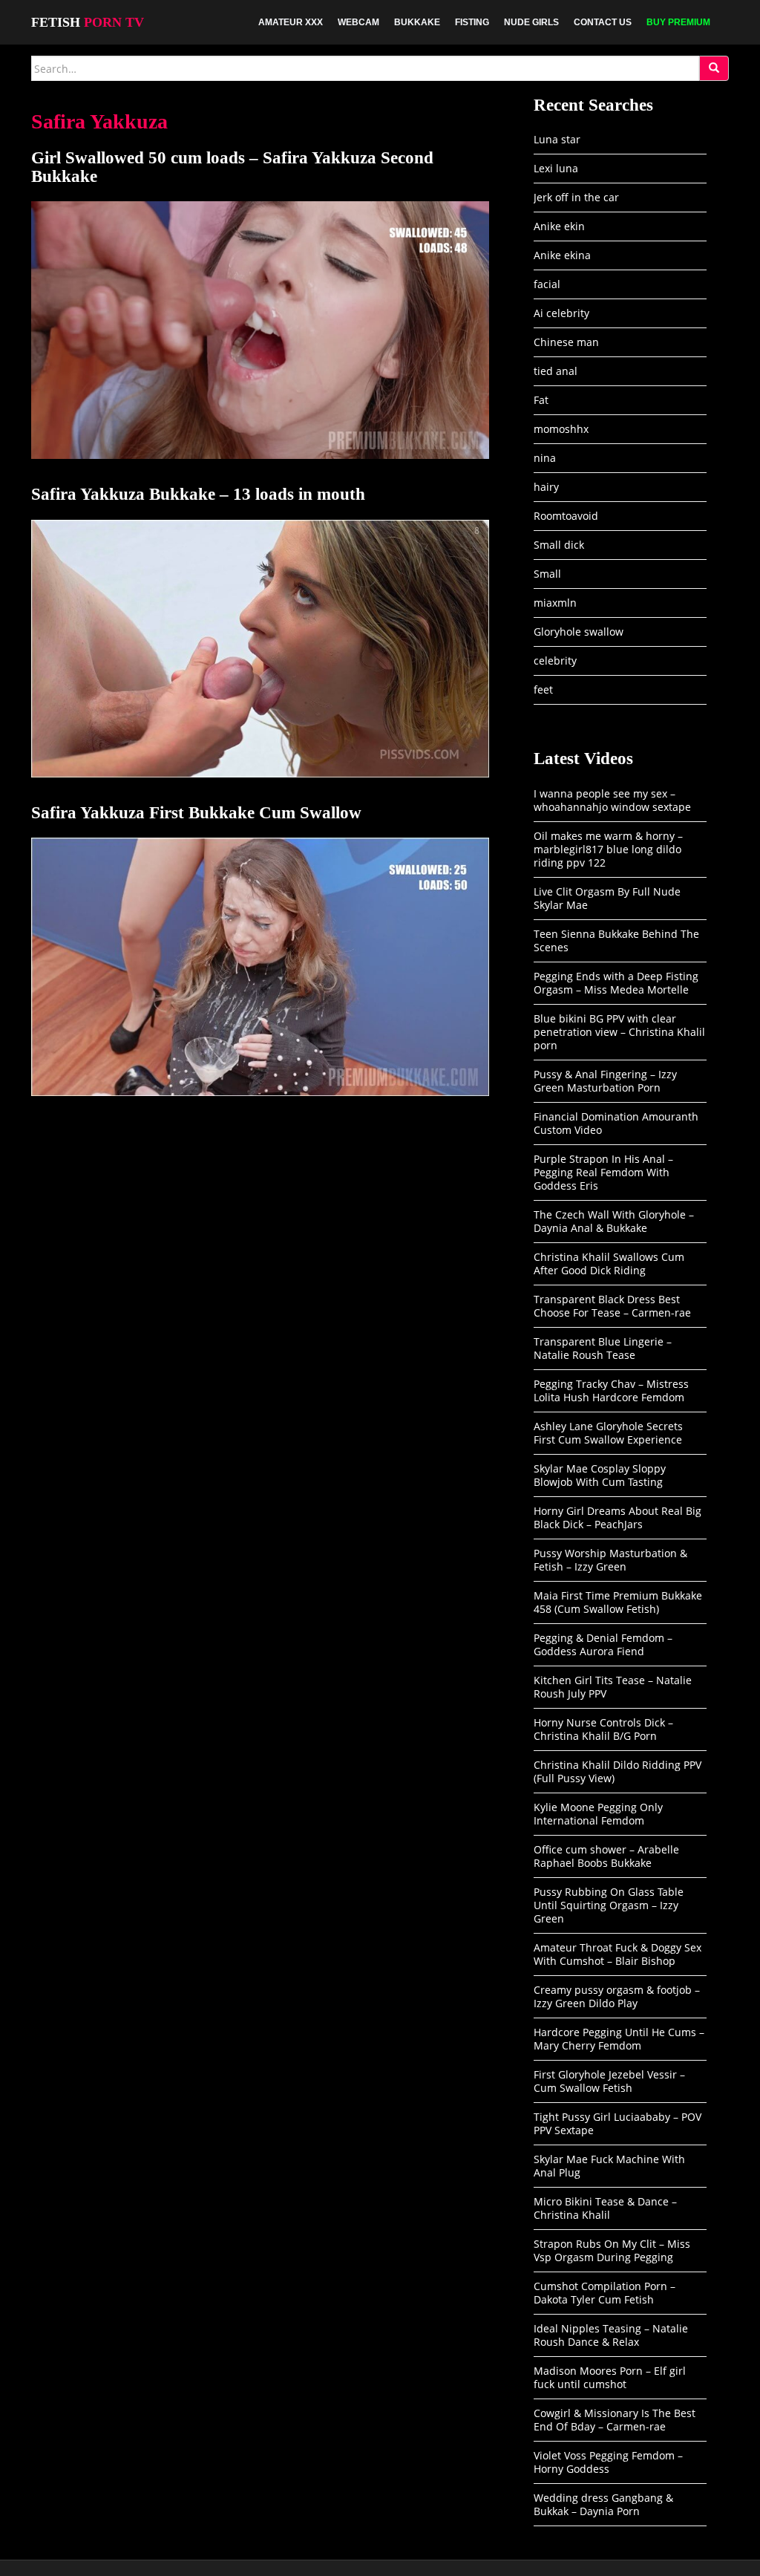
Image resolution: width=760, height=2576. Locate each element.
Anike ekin (559, 226)
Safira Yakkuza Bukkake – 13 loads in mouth (198, 494)
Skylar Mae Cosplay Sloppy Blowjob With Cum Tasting (600, 1475)
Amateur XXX (291, 22)
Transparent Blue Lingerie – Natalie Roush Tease (603, 1348)
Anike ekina (562, 255)
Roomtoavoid (566, 516)
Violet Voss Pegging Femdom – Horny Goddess (608, 2462)
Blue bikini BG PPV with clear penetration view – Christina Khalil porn (619, 1032)
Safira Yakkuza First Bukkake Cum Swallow (196, 813)
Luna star (557, 139)
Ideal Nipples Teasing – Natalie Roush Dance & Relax (611, 2335)
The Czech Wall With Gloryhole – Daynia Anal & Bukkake (614, 1221)
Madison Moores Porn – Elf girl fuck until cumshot (610, 2377)
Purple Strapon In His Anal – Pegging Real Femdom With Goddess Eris (603, 1172)
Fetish (88, 22)
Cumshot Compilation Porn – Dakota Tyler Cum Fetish (605, 2293)
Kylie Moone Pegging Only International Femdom (598, 1814)
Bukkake (417, 22)
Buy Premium (678, 22)
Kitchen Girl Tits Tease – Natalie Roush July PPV (613, 1687)
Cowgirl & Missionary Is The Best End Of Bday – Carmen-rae (615, 2420)
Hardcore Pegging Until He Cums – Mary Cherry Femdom (619, 2039)
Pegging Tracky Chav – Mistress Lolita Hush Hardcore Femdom (611, 1390)
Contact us (603, 22)
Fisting (472, 22)
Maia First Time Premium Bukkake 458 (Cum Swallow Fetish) (618, 1602)
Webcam (358, 22)
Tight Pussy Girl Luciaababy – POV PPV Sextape (617, 2123)
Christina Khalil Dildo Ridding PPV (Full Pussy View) (617, 1771)
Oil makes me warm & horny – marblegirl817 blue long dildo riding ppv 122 (608, 849)
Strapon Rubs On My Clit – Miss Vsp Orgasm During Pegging (612, 2250)
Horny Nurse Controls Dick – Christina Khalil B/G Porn (603, 1729)
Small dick (559, 545)
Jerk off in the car (576, 197)
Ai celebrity (561, 313)
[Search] (714, 68)
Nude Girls (531, 22)
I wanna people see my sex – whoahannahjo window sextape (612, 800)
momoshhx (561, 429)
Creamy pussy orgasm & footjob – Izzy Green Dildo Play (617, 1996)
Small (547, 574)
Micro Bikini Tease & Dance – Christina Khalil (605, 2208)
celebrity (555, 661)
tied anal (556, 371)
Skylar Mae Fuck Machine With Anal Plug (609, 2166)
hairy (546, 487)
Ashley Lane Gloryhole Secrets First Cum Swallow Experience (608, 1433)
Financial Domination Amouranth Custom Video (616, 1123)
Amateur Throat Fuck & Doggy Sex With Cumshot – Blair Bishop (617, 1954)
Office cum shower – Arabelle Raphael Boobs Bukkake (606, 1856)
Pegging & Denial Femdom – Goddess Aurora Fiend (603, 1644)
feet (543, 689)
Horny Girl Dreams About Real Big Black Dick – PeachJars (617, 1517)
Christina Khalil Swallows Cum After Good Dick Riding (609, 1263)
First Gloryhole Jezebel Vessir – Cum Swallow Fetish (609, 2081)
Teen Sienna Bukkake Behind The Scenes (616, 940)
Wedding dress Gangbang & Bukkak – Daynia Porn (603, 2504)
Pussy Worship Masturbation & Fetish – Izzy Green (610, 1560)
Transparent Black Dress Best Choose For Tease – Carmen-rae (612, 1306)
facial (547, 284)
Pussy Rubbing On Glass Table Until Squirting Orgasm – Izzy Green (609, 1905)
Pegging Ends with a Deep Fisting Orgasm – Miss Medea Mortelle (616, 983)
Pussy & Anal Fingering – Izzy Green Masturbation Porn (605, 1081)
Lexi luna (556, 168)
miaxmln (555, 603)
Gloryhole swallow (579, 632)
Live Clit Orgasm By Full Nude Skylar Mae (607, 898)
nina (545, 458)
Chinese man (566, 342)
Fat (541, 400)
